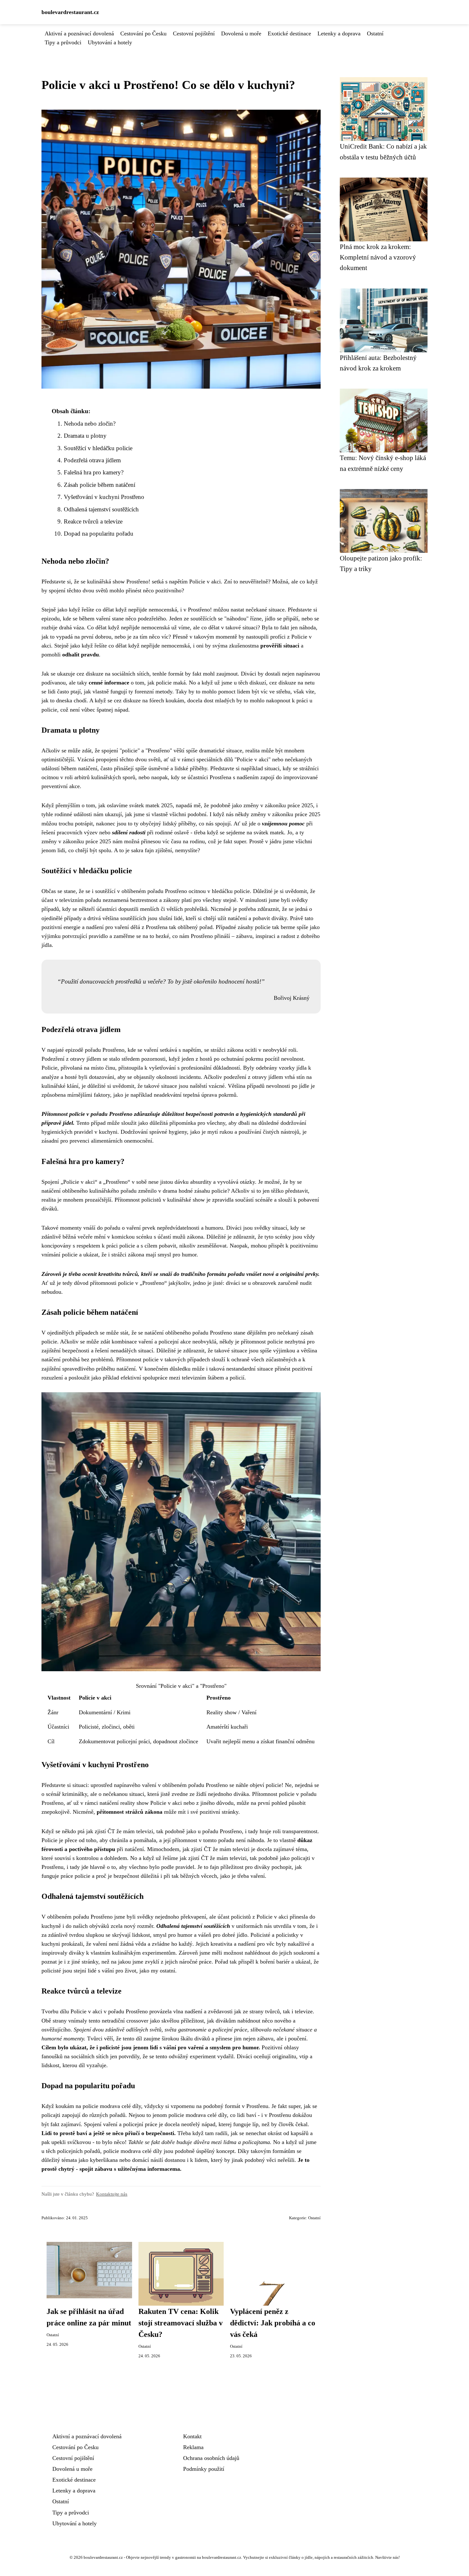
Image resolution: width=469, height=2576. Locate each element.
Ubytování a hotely (110, 42)
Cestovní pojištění (194, 33)
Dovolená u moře (241, 33)
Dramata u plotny (85, 436)
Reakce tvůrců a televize (93, 521)
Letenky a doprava (339, 33)
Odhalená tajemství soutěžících (101, 509)
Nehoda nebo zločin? (90, 424)
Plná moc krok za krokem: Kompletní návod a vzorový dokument (378, 257)
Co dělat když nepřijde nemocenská (128, 627)
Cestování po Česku (143, 33)
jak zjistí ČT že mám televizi (216, 1849)
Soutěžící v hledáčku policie (98, 448)
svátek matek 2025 (151, 805)
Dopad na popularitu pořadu (99, 534)
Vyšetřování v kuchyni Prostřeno (104, 497)
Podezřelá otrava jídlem (92, 460)
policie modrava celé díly (112, 2106)
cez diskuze (283, 683)
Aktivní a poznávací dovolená (79, 33)
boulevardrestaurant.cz (70, 12)
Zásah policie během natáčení (100, 485)
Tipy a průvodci (63, 42)
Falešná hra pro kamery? (94, 472)
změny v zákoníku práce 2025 (278, 805)
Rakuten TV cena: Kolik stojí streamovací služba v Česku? (181, 2323)
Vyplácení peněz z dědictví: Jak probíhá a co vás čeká (273, 2323)
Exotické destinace (289, 33)
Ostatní (375, 33)
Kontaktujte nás (112, 2194)
